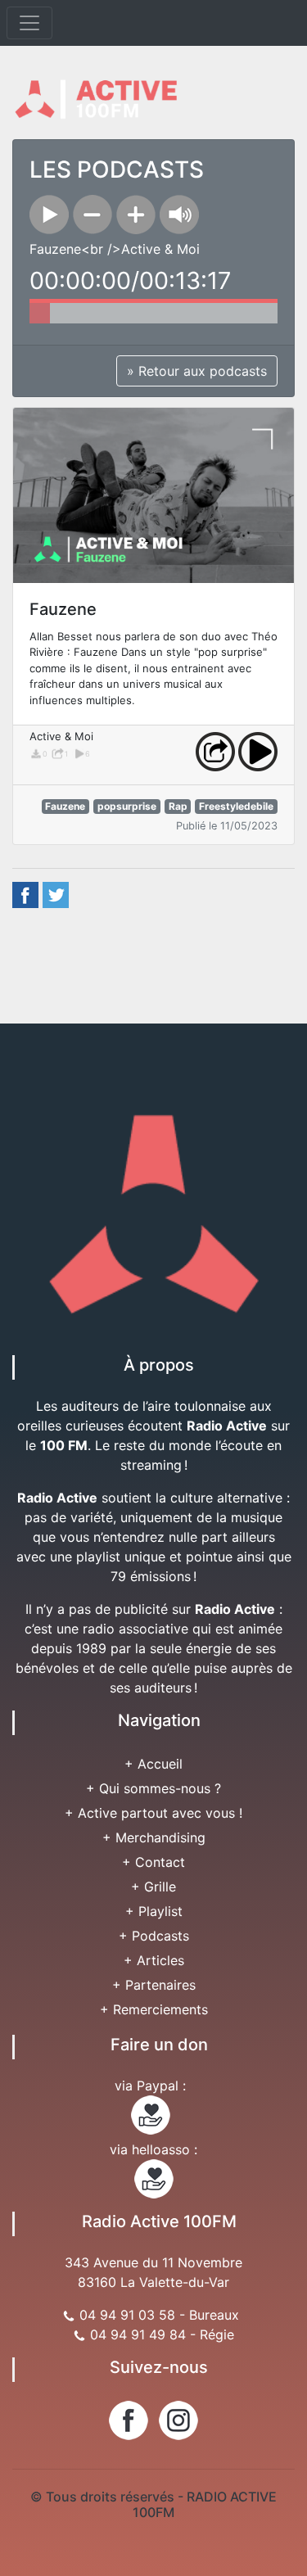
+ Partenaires (154, 1985)
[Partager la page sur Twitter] (56, 894)
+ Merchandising (154, 1837)
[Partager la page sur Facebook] (25, 894)
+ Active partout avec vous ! (153, 1813)
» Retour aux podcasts (197, 371)
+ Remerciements (154, 2009)
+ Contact (153, 1862)
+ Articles (154, 1960)
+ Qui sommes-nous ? (153, 1788)
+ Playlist (154, 1911)
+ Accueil (153, 1764)
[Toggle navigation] (29, 23)
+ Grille (153, 1887)
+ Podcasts (154, 1936)
